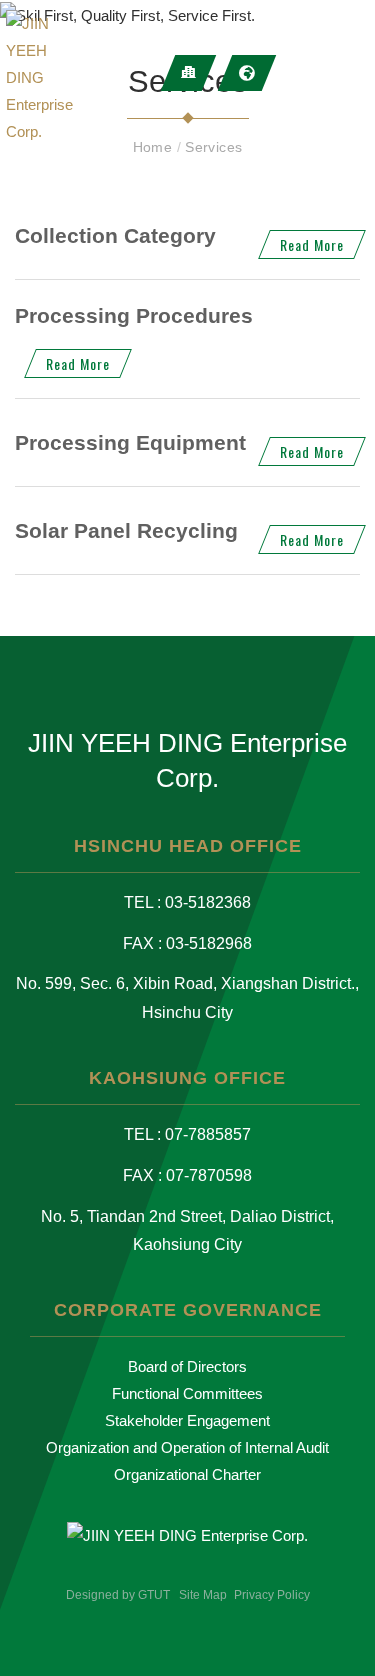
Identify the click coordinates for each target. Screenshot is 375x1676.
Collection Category (115, 235)
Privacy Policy (272, 1595)
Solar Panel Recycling (126, 530)
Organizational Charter (187, 1474)
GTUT (154, 1595)
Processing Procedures (134, 315)
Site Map (203, 1595)
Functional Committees (187, 1393)
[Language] (247, 73)
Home (155, 147)
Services (213, 147)
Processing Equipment (130, 442)
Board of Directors (187, 1366)
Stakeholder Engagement (187, 1420)
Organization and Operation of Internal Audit (187, 1447)
